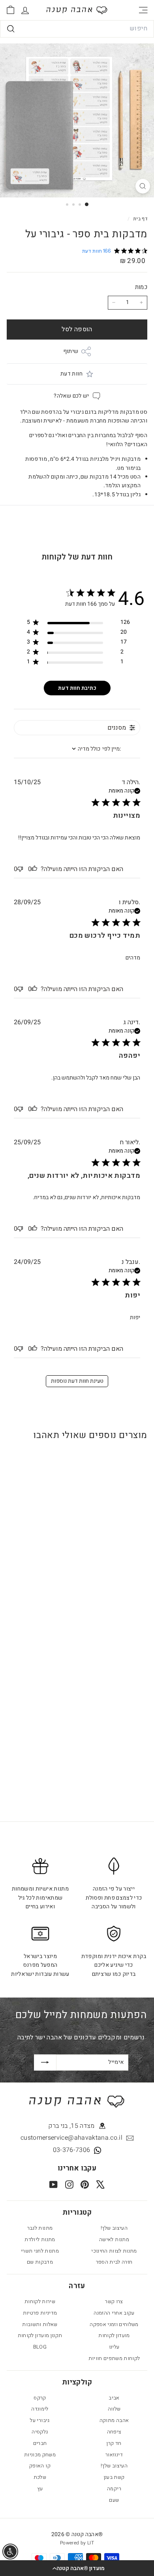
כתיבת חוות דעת (77, 688)
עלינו (114, 2347)
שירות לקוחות (40, 2301)
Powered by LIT (77, 2543)
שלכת (40, 2477)
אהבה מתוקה (114, 2420)
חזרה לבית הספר (114, 2262)
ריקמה (114, 2489)
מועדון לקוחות (114, 2335)
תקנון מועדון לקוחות (40, 2335)
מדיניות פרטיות (40, 2313)
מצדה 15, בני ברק (71, 2126)
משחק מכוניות (40, 2455)
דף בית (140, 219)
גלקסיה (40, 2432)
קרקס (40, 2398)
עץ (40, 2489)
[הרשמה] (45, 2062)
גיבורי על (40, 2420)
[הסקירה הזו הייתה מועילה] (34, 869)
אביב (114, 2398)
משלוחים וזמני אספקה (114, 2324)
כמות (141, 287)
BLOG (40, 2347)
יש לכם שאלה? (71, 396)
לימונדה (40, 2409)
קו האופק (40, 2466)
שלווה (114, 2409)
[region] (78, 624)
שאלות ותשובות (40, 2324)
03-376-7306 (72, 2150)
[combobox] (77, 29)
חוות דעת (71, 374)
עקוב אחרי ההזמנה (114, 2313)
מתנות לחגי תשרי (40, 2251)
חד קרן (114, 2443)
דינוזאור (114, 2455)
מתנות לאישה (114, 2239)
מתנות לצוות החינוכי (114, 2251)
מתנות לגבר (40, 2228)
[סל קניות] (10, 10)
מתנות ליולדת (40, 2239)
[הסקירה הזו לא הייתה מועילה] (20, 869)
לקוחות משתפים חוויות (114, 2358)
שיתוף (71, 351)
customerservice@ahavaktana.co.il (71, 2138)
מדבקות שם (40, 2262)
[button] (77, 2568)
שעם (114, 2500)
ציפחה (114, 2432)
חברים (40, 2443)
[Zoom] (143, 186)
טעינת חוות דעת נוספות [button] (77, 1381)
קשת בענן (114, 2477)
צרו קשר (114, 2301)
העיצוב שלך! (114, 2228)
